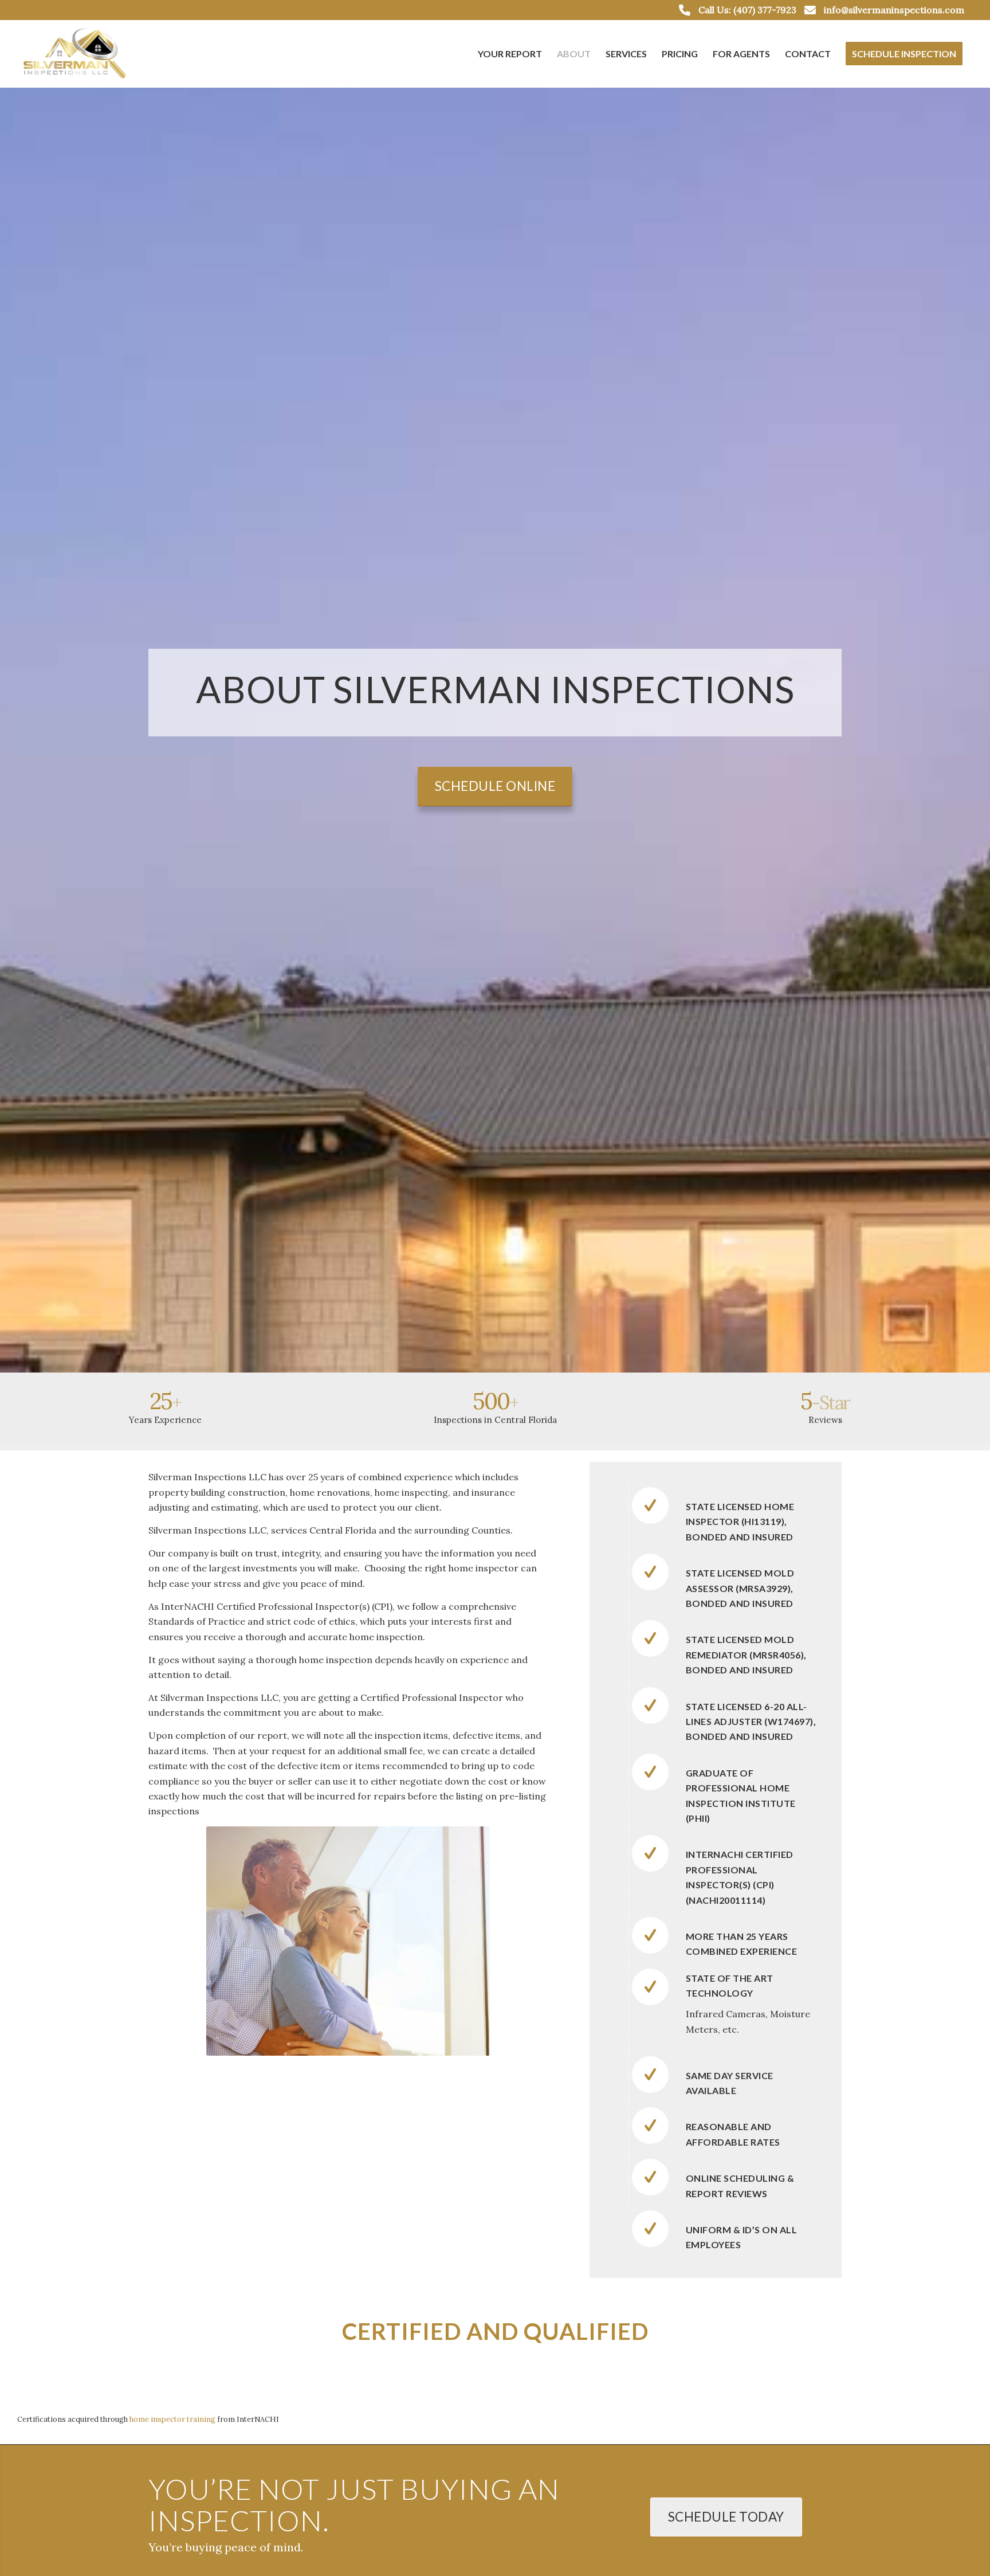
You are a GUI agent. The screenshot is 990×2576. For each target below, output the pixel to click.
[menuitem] (510, 54)
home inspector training (172, 2419)
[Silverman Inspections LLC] (76, 54)
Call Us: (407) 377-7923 (747, 10)
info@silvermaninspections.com (894, 10)
